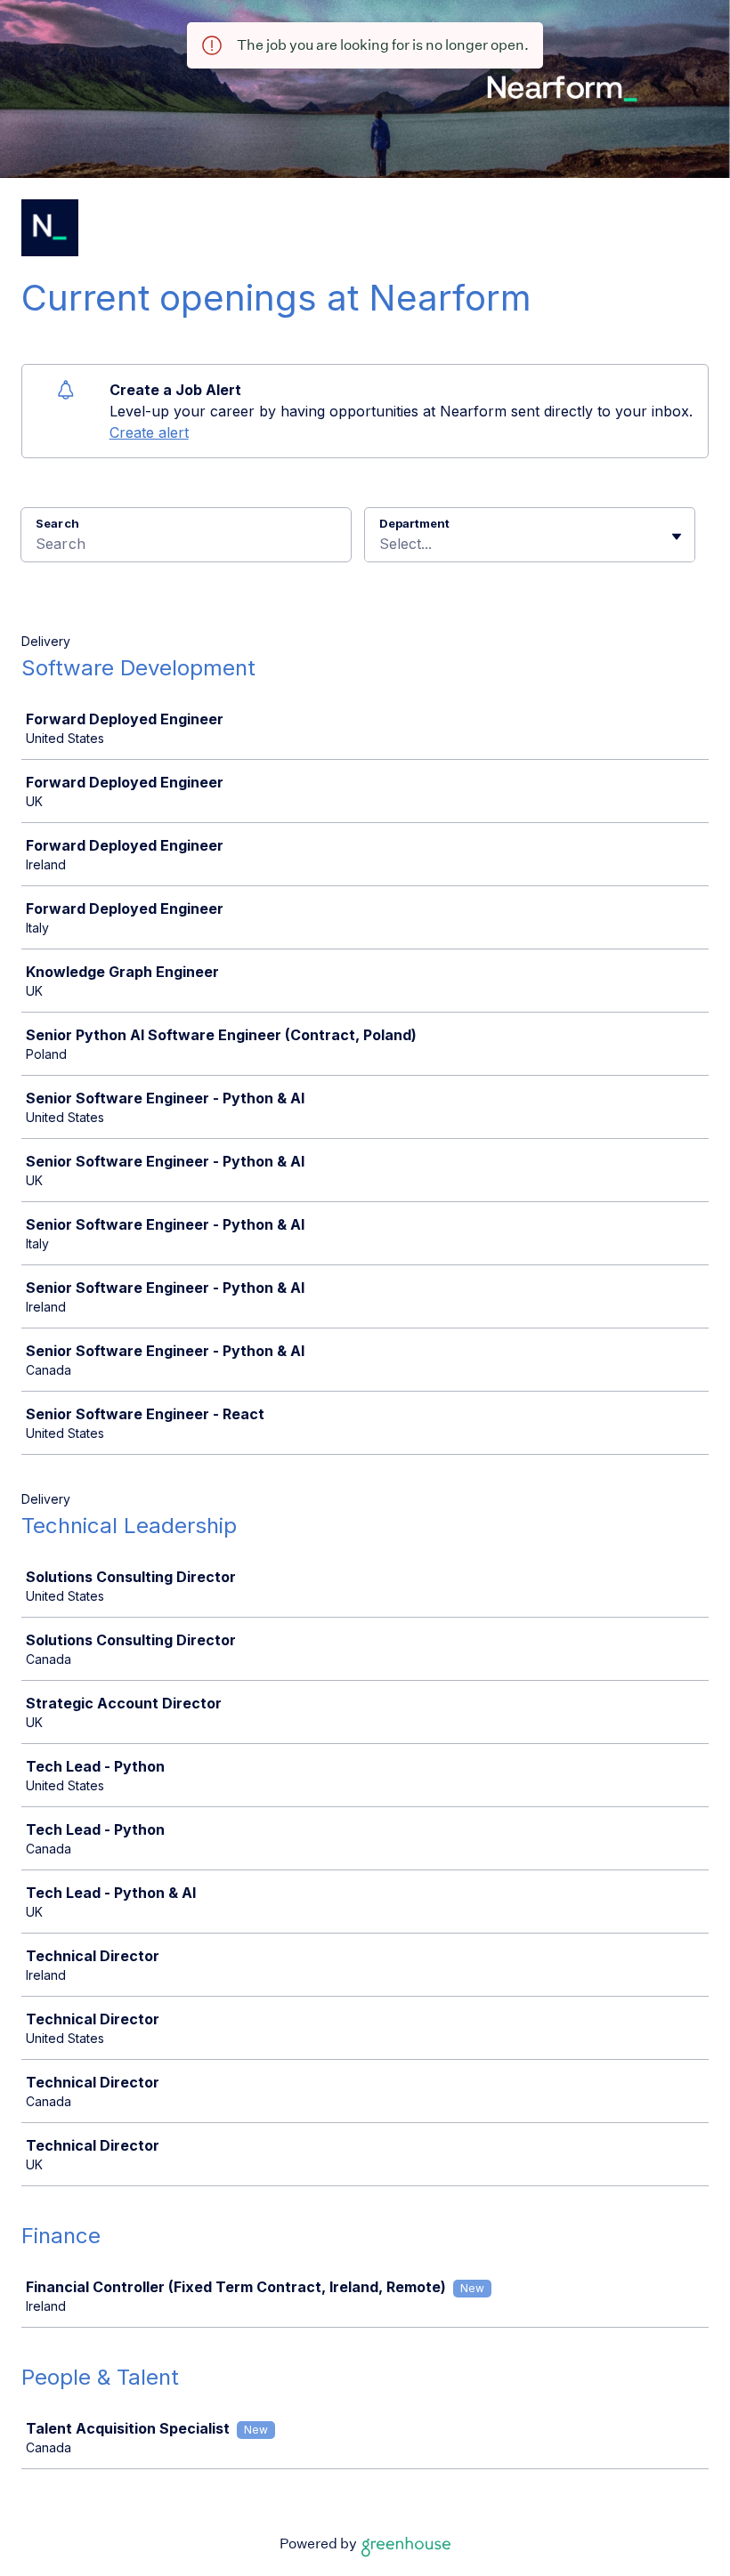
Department (414, 523)
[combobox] (381, 544)
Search (57, 523)
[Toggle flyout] (677, 537)
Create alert (149, 432)
